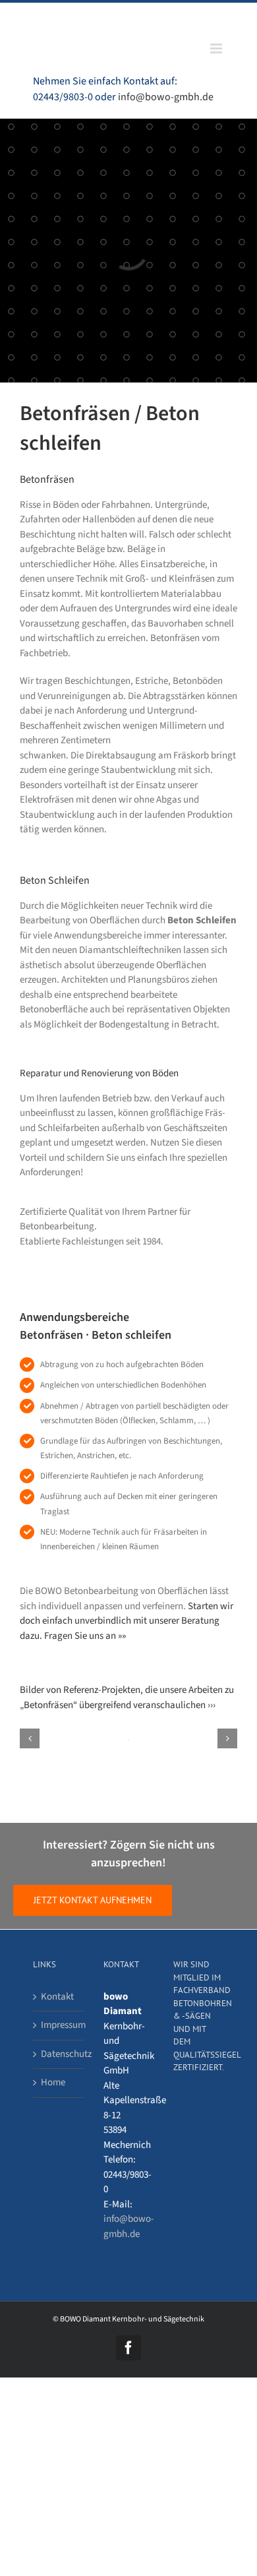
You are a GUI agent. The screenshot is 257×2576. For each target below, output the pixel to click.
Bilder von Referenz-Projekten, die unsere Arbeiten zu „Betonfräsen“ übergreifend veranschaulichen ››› (127, 1698)
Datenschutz (59, 2054)
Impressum (59, 2025)
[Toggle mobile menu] (217, 48)
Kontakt (57, 1997)
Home (53, 2082)
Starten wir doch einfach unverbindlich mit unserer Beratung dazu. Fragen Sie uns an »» (127, 1621)
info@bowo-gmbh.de (166, 97)
